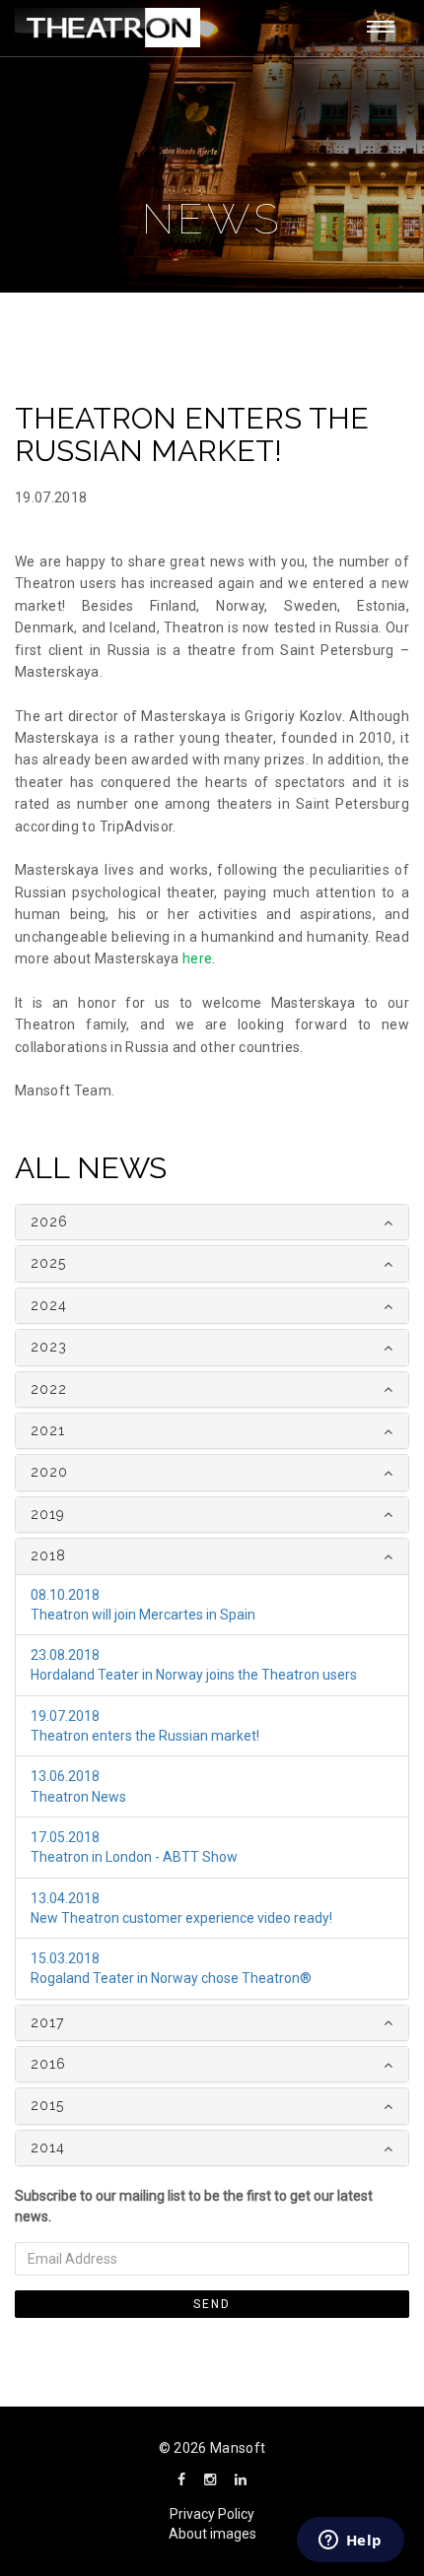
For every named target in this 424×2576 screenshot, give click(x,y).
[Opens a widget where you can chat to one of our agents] (350, 2542)
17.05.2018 (65, 1837)
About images (212, 2534)
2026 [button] (49, 1222)
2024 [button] (49, 1305)
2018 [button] (48, 1555)
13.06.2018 (65, 1776)
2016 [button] (48, 2064)
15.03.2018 (65, 1958)
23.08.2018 (65, 1655)
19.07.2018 (65, 1716)
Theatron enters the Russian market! (145, 1736)
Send (212, 2304)
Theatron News (78, 1797)
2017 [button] (47, 2022)
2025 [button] (48, 1263)
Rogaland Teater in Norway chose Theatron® (171, 1978)
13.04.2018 (65, 1898)
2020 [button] (49, 1472)
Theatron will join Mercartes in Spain (143, 1615)
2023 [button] (49, 1347)
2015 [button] (47, 2105)
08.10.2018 (65, 1595)
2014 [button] (48, 2147)
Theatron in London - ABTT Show (134, 1857)
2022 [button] (49, 1389)
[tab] (212, 1222)
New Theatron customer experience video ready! (181, 1918)
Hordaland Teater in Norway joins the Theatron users (194, 1675)
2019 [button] (48, 1514)
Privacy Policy (212, 2514)
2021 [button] (48, 1430)
